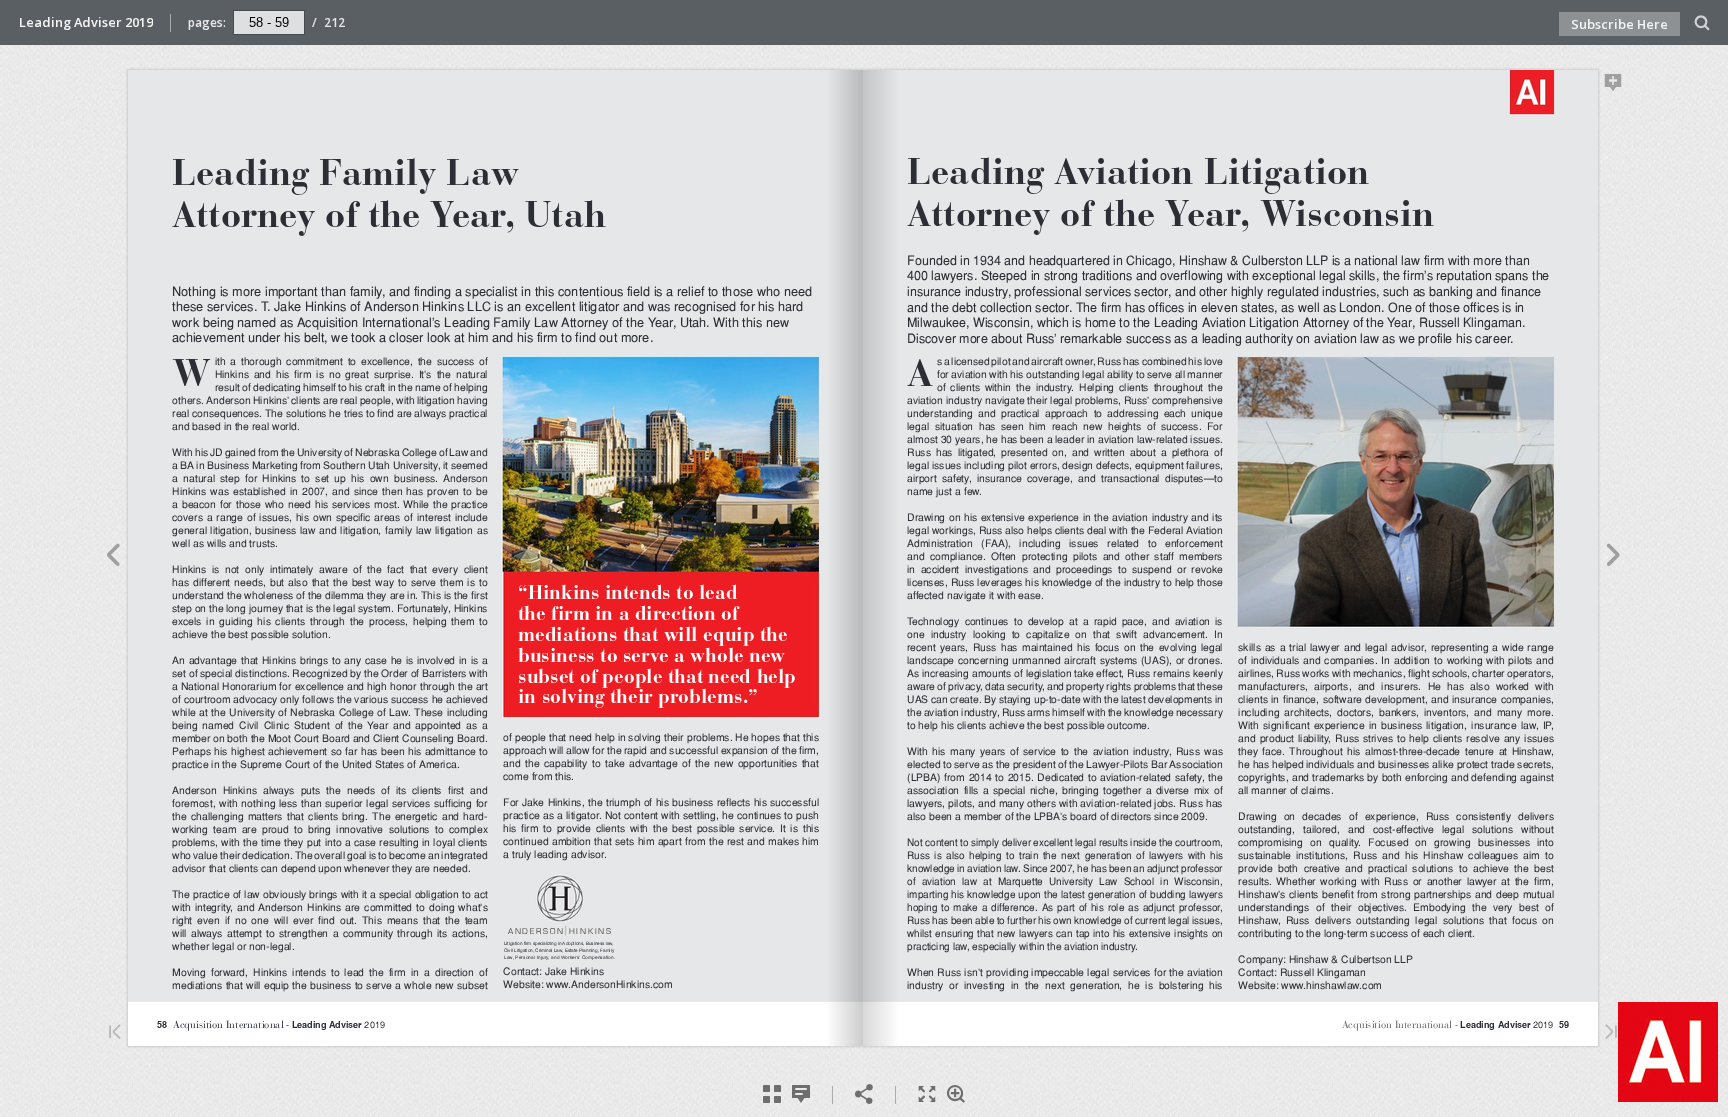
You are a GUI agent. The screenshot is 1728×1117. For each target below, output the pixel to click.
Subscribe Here (1619, 24)
